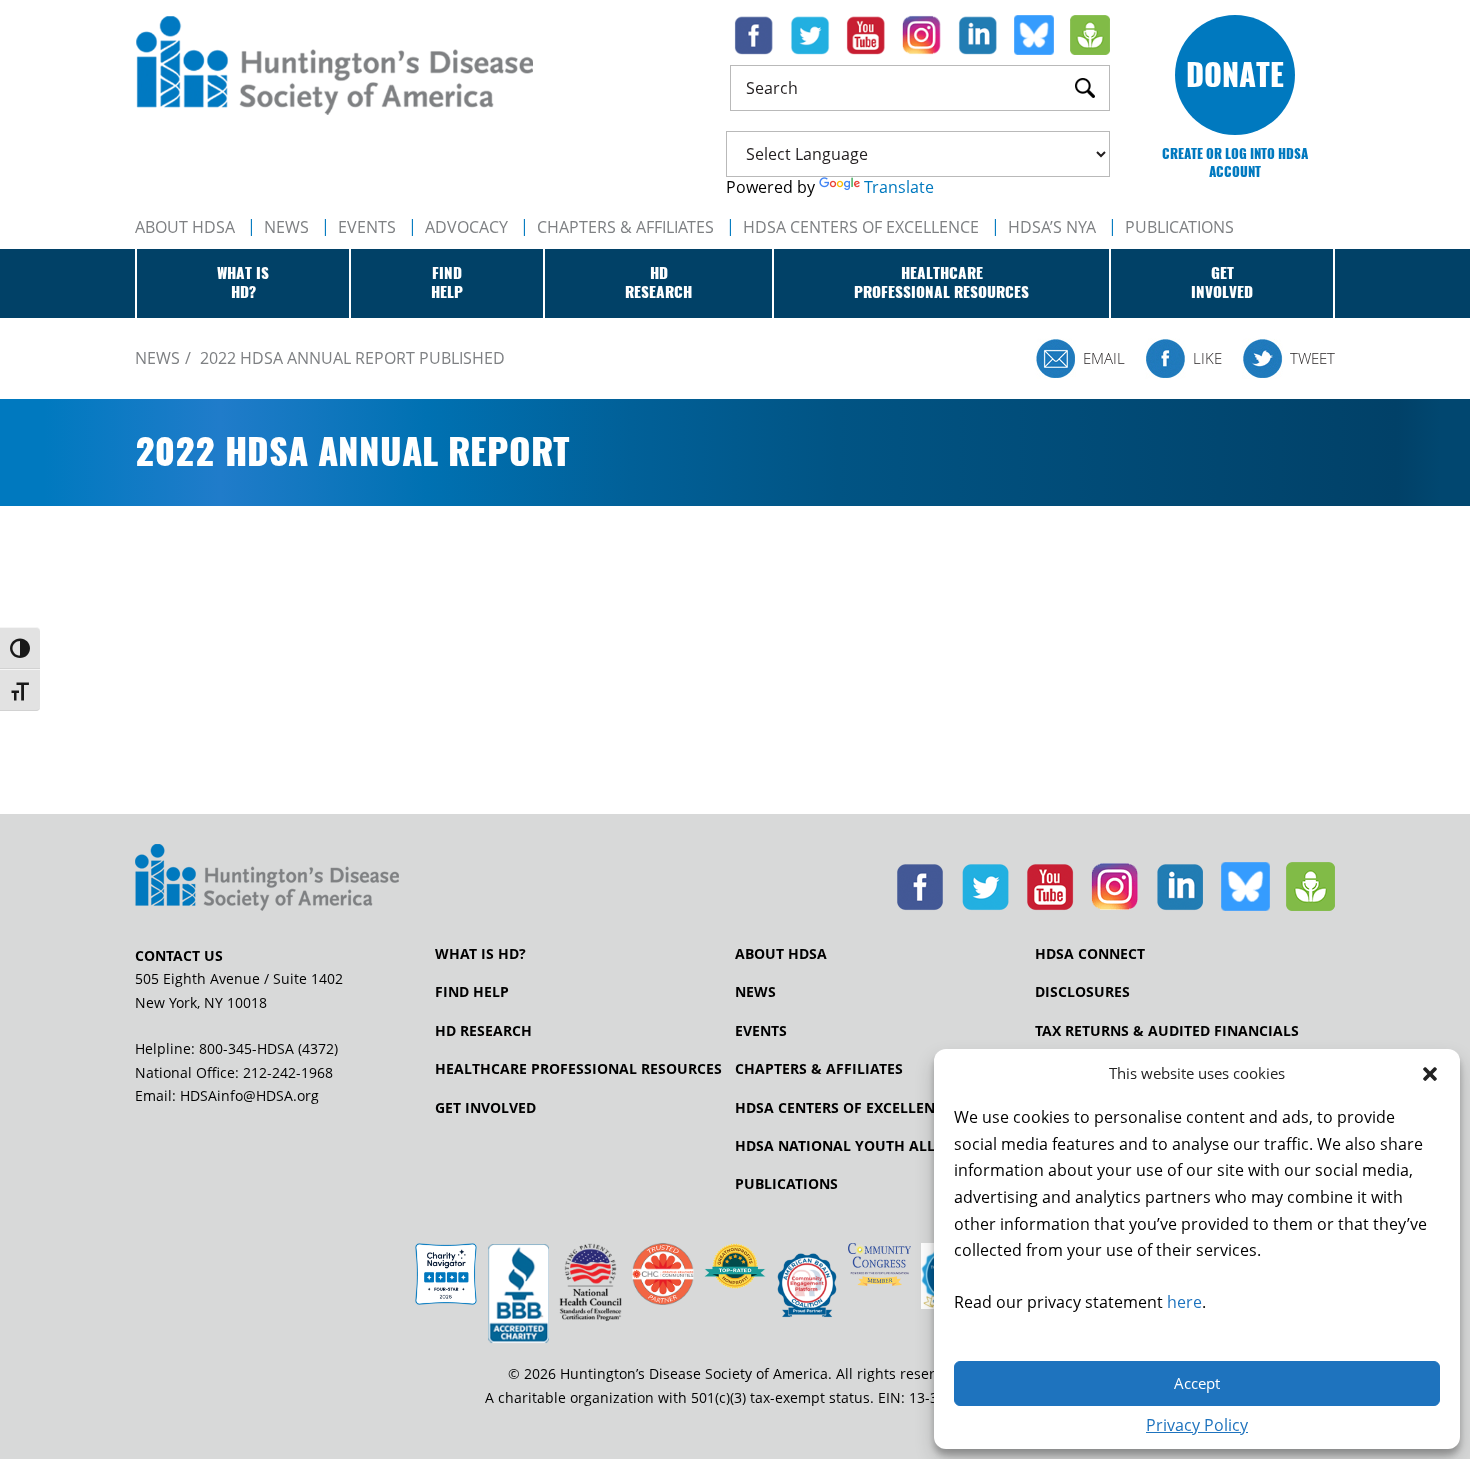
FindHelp (447, 283)
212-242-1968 (288, 1072)
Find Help (472, 992)
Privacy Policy (1197, 1425)
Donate (1235, 74)
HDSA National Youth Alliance (856, 1146)
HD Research (483, 1031)
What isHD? (243, 283)
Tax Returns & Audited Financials (1167, 1031)
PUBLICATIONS (1179, 227)
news (157, 358)
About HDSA (185, 227)
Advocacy (466, 227)
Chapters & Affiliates (625, 227)
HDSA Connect (1090, 954)
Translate (899, 187)
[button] (1430, 1074)
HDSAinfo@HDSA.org (249, 1095)
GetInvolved (1222, 283)
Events (367, 227)
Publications (786, 1184)
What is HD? (480, 954)
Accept (1197, 1383)
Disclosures (1082, 992)
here (1184, 1302)
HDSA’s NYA (1052, 227)
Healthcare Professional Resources (578, 1069)
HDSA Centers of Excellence (861, 227)
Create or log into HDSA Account (1235, 162)
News (286, 227)
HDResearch (658, 283)
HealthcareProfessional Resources (941, 283)
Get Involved (485, 1108)
